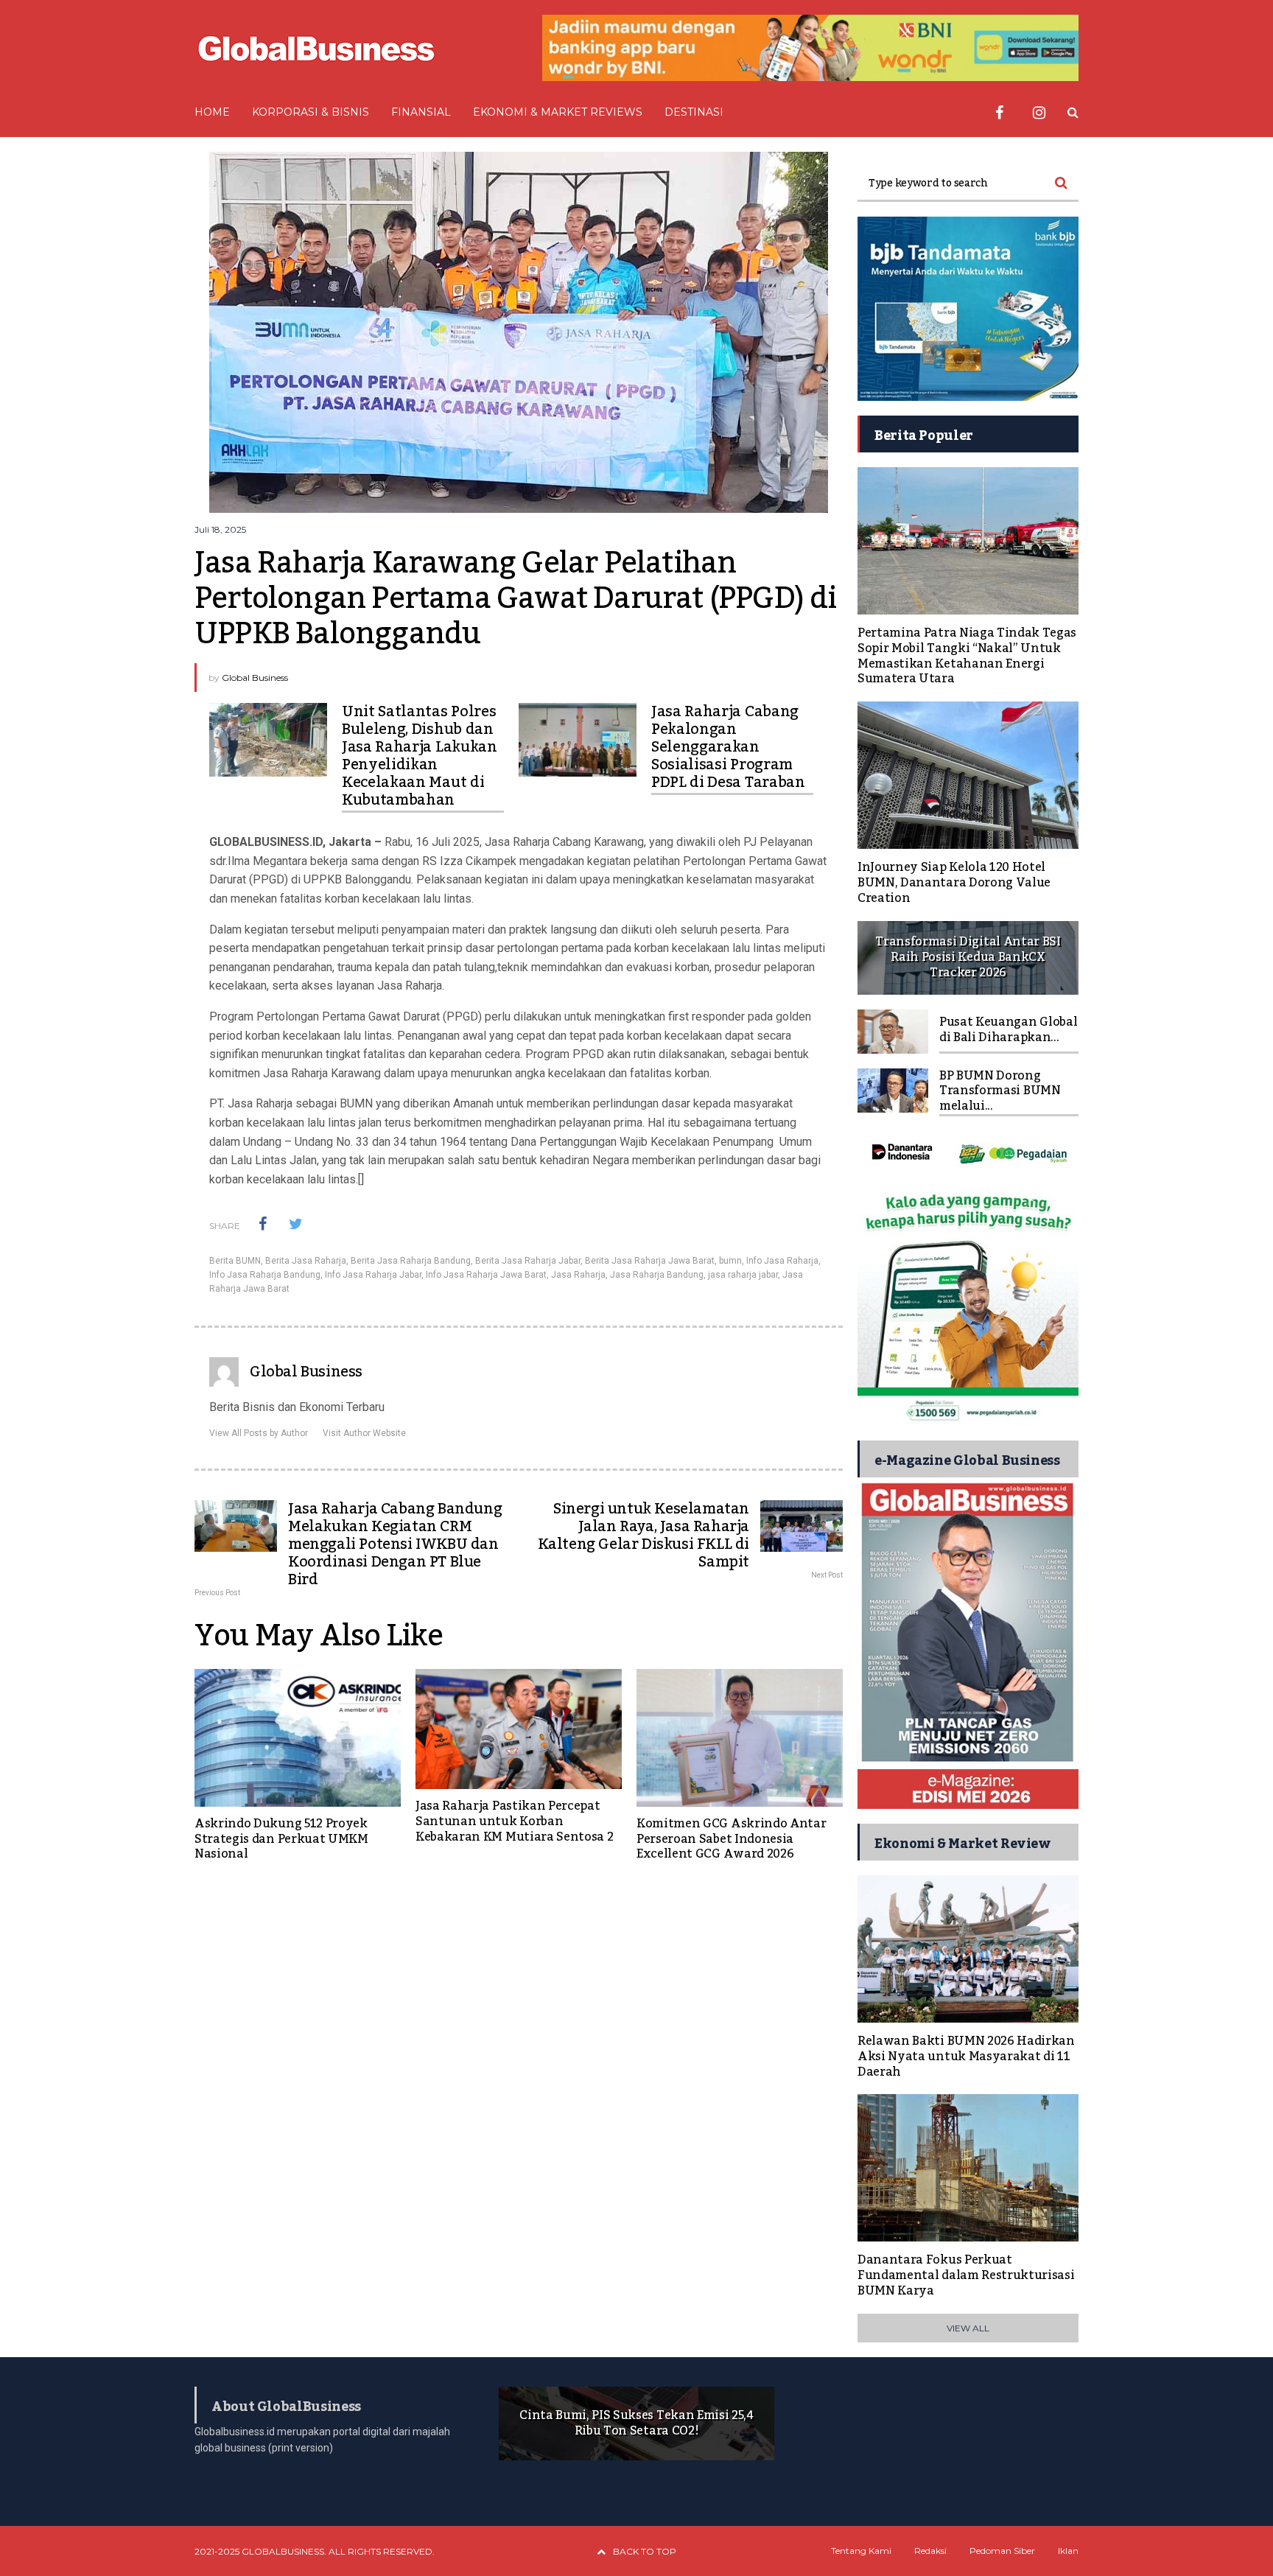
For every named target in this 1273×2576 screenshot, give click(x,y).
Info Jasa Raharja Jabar (373, 1275)
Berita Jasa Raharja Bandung (411, 1261)
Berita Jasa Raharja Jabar (528, 1261)
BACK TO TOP (645, 2551)
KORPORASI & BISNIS (311, 112)
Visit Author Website (364, 1433)
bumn (730, 1261)
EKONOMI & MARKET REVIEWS (558, 112)
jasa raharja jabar (743, 1275)
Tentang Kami (861, 2551)
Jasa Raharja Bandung (657, 1275)
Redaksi (930, 2551)
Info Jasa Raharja (782, 1261)
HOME (212, 112)
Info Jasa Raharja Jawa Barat (486, 1275)
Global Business (255, 678)
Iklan (1068, 2551)
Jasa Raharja (578, 1275)
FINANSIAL (421, 112)
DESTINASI (694, 112)
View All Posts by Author (259, 1433)
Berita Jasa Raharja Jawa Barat (650, 1261)
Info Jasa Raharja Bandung (265, 1275)
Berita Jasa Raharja (306, 1261)
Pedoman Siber (1002, 2551)
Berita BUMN (235, 1261)
